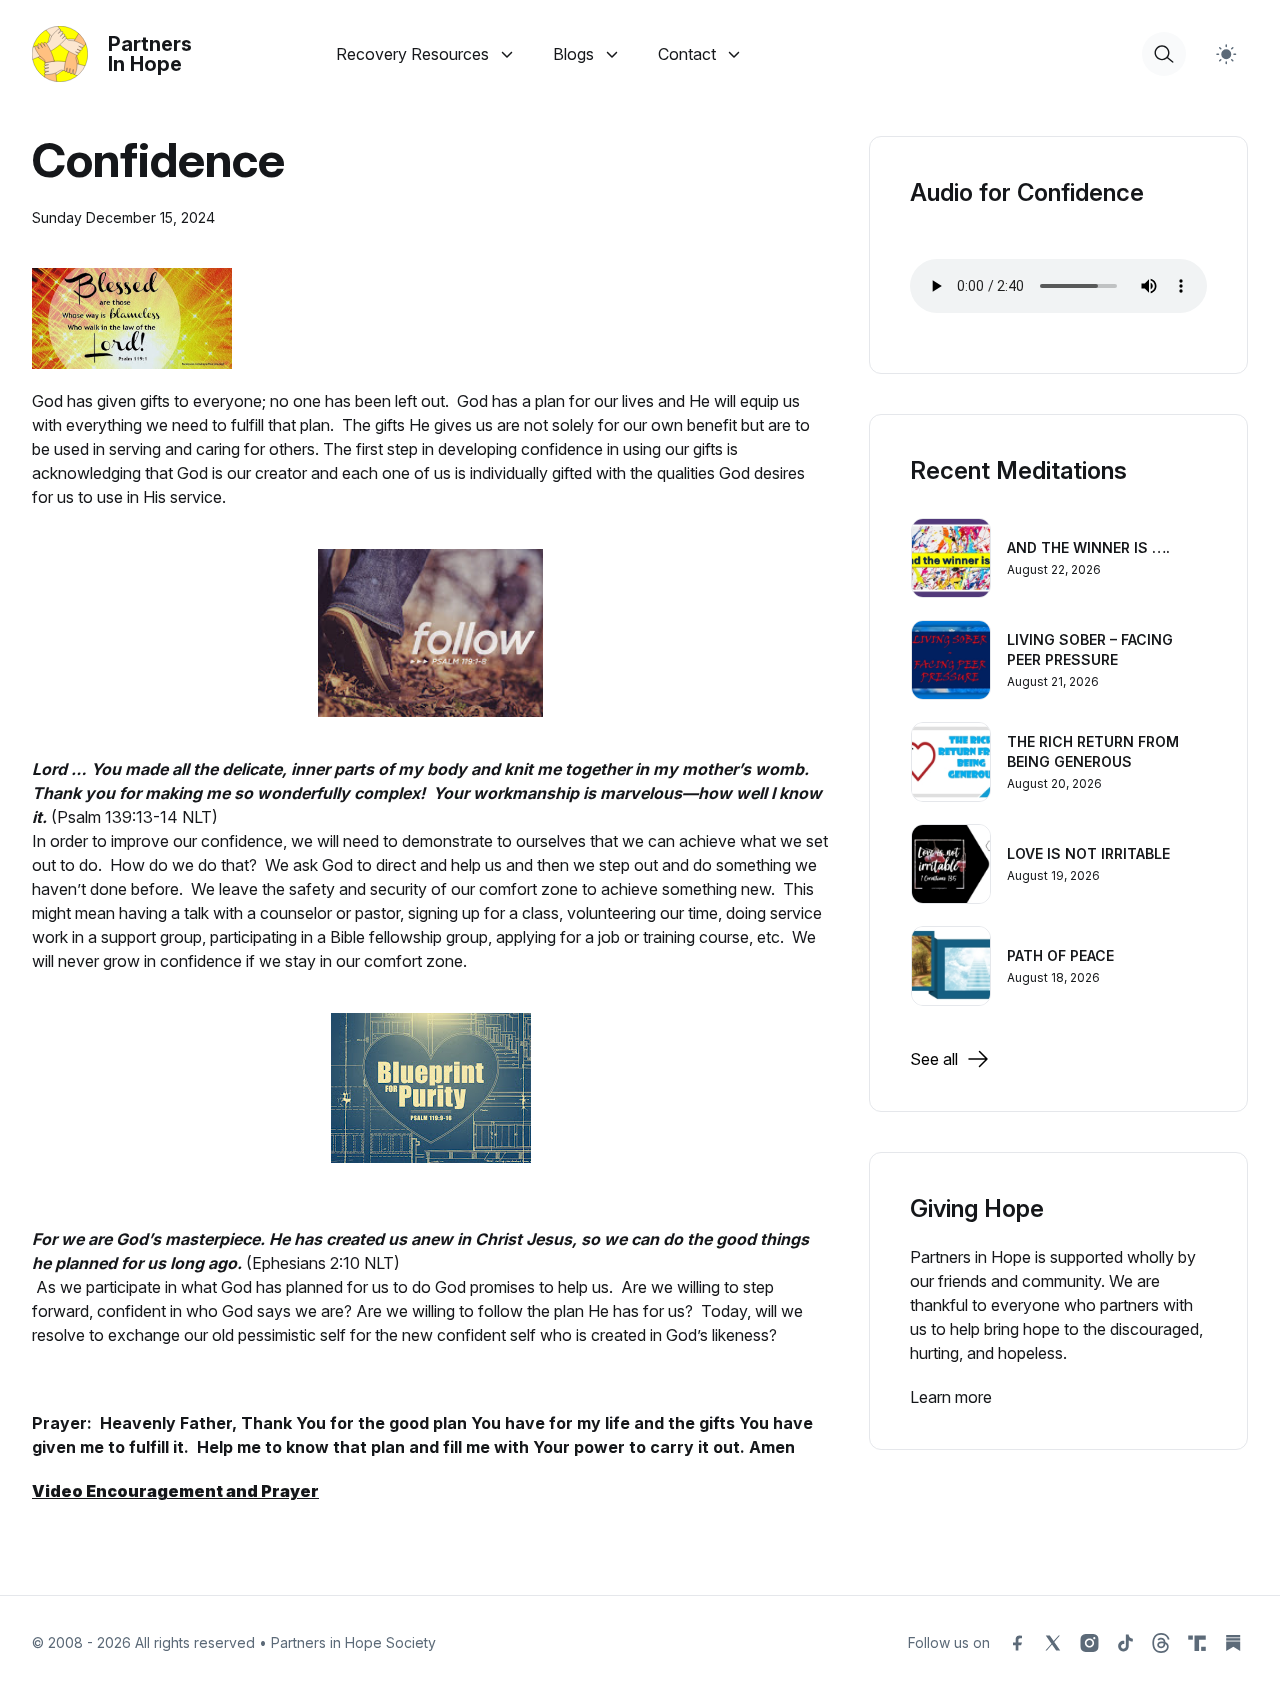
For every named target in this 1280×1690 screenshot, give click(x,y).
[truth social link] (1197, 1643)
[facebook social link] (1017, 1643)
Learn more (951, 1397)
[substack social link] (1233, 1643)
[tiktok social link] (1125, 1643)
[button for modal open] (1164, 54)
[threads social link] (1161, 1643)
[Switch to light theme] (1226, 54)
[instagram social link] (1089, 1643)
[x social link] (1053, 1643)
